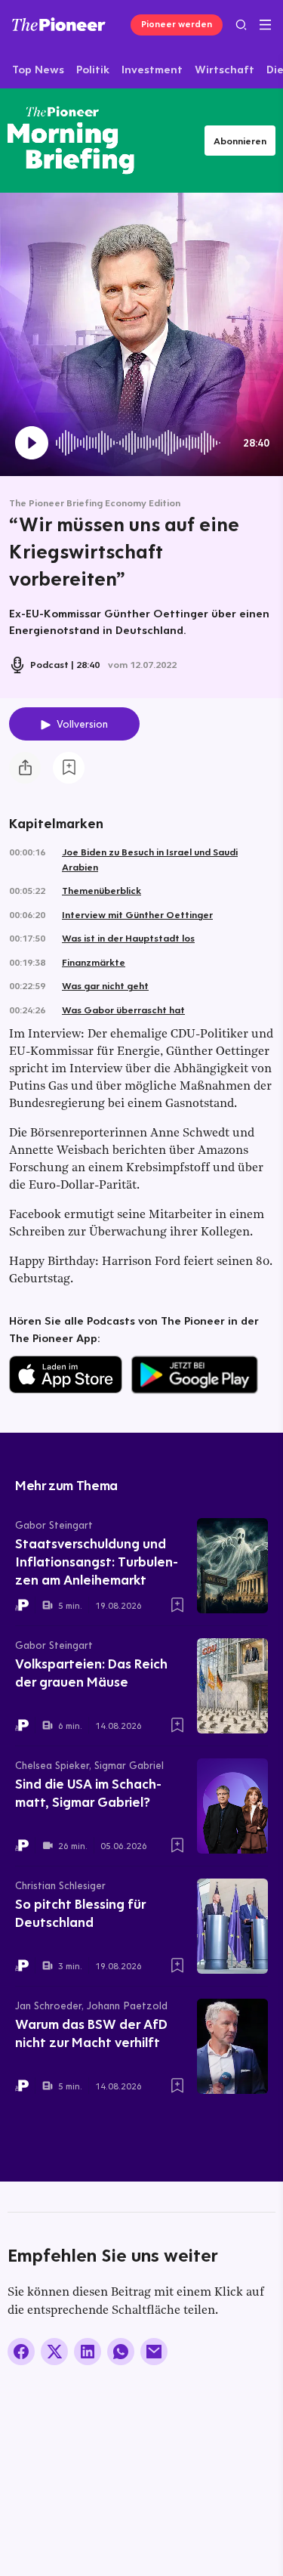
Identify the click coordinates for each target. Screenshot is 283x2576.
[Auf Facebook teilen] (21, 2352)
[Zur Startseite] (59, 24)
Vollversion (82, 724)
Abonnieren (240, 141)
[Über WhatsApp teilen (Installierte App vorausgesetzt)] (121, 2352)
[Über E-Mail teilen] (154, 2352)
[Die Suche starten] (241, 25)
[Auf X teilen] (54, 2352)
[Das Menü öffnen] (265, 25)
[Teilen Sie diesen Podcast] (25, 768)
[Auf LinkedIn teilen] (88, 2352)
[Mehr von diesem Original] (71, 140)
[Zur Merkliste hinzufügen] (69, 768)
